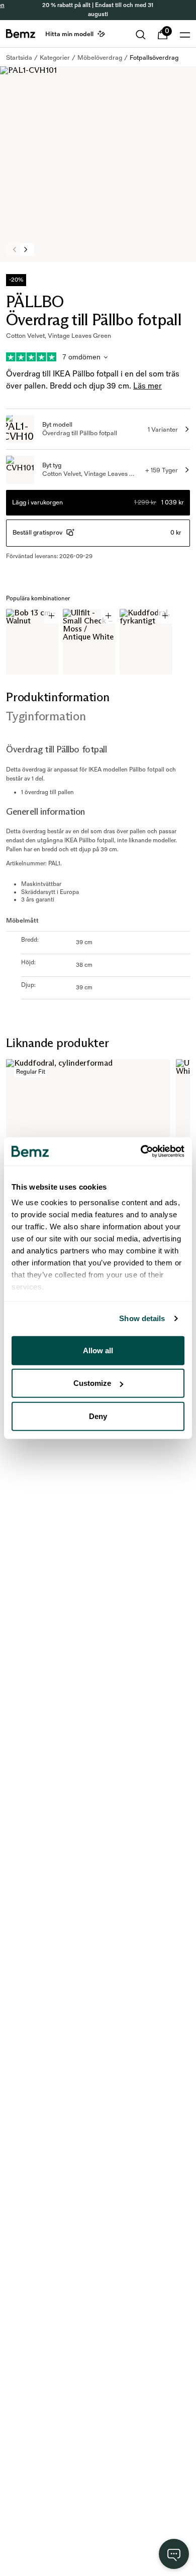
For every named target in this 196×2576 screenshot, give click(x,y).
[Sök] (141, 35)
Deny (98, 1416)
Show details (142, 1318)
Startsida (19, 58)
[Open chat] (174, 2554)
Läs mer (148, 386)
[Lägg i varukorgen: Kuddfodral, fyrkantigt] (165, 616)
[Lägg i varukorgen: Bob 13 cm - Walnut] (52, 616)
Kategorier (55, 58)
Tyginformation (46, 716)
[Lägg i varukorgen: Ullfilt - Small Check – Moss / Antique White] (108, 616)
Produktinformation (58, 697)
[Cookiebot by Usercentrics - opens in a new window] (141, 1151)
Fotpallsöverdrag (154, 58)
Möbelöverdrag (100, 58)
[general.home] (21, 34)
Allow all (98, 1350)
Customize (92, 1383)
